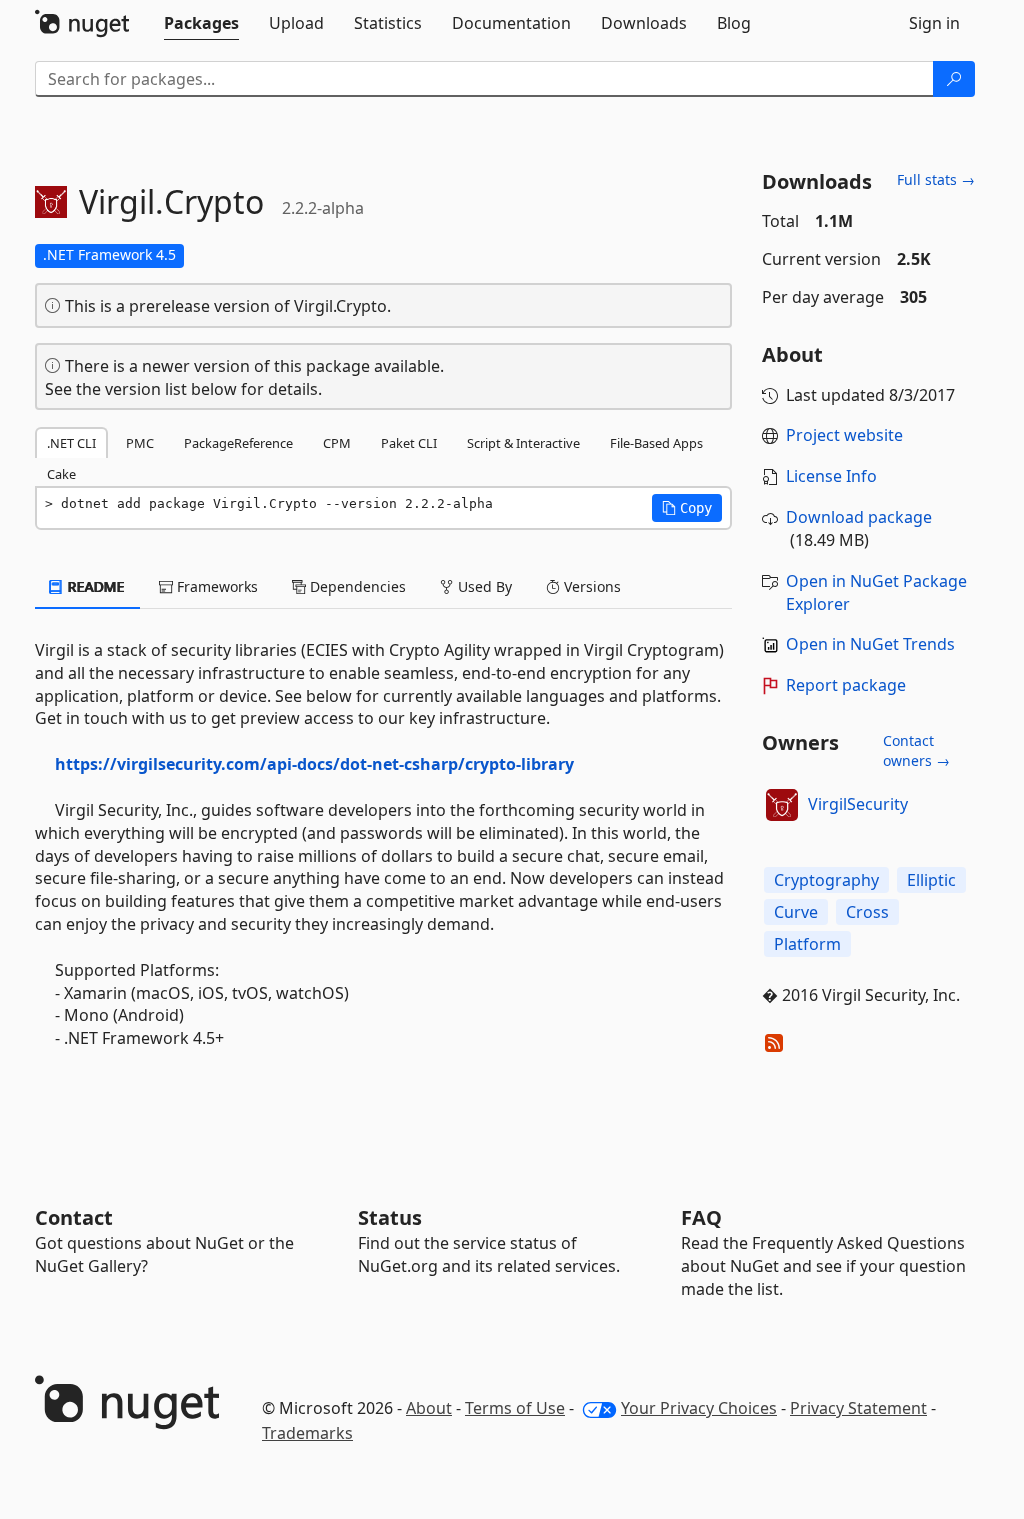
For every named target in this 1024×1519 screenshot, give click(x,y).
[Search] (954, 79)
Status (390, 1217)
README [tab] (94, 586)
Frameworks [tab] (215, 586)
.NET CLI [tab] (71, 443)
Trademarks (307, 1433)
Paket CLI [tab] (409, 443)
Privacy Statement (858, 1408)
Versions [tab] (590, 586)
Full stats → (936, 179)
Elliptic (931, 880)
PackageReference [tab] (238, 443)
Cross (867, 912)
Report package (846, 685)
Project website (844, 435)
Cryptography (826, 880)
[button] (687, 508)
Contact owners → (916, 750)
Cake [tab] (61, 474)
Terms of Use (515, 1408)
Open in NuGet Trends (870, 644)
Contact (74, 1217)
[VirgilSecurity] (782, 805)
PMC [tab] (140, 443)
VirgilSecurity (858, 804)
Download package (859, 517)
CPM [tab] (337, 443)
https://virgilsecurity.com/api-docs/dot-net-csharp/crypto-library (314, 764)
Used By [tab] (483, 586)
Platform (807, 944)
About (429, 1408)
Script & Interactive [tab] (523, 443)
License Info (831, 476)
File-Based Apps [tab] (656, 443)
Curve (796, 912)
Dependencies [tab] (356, 586)
